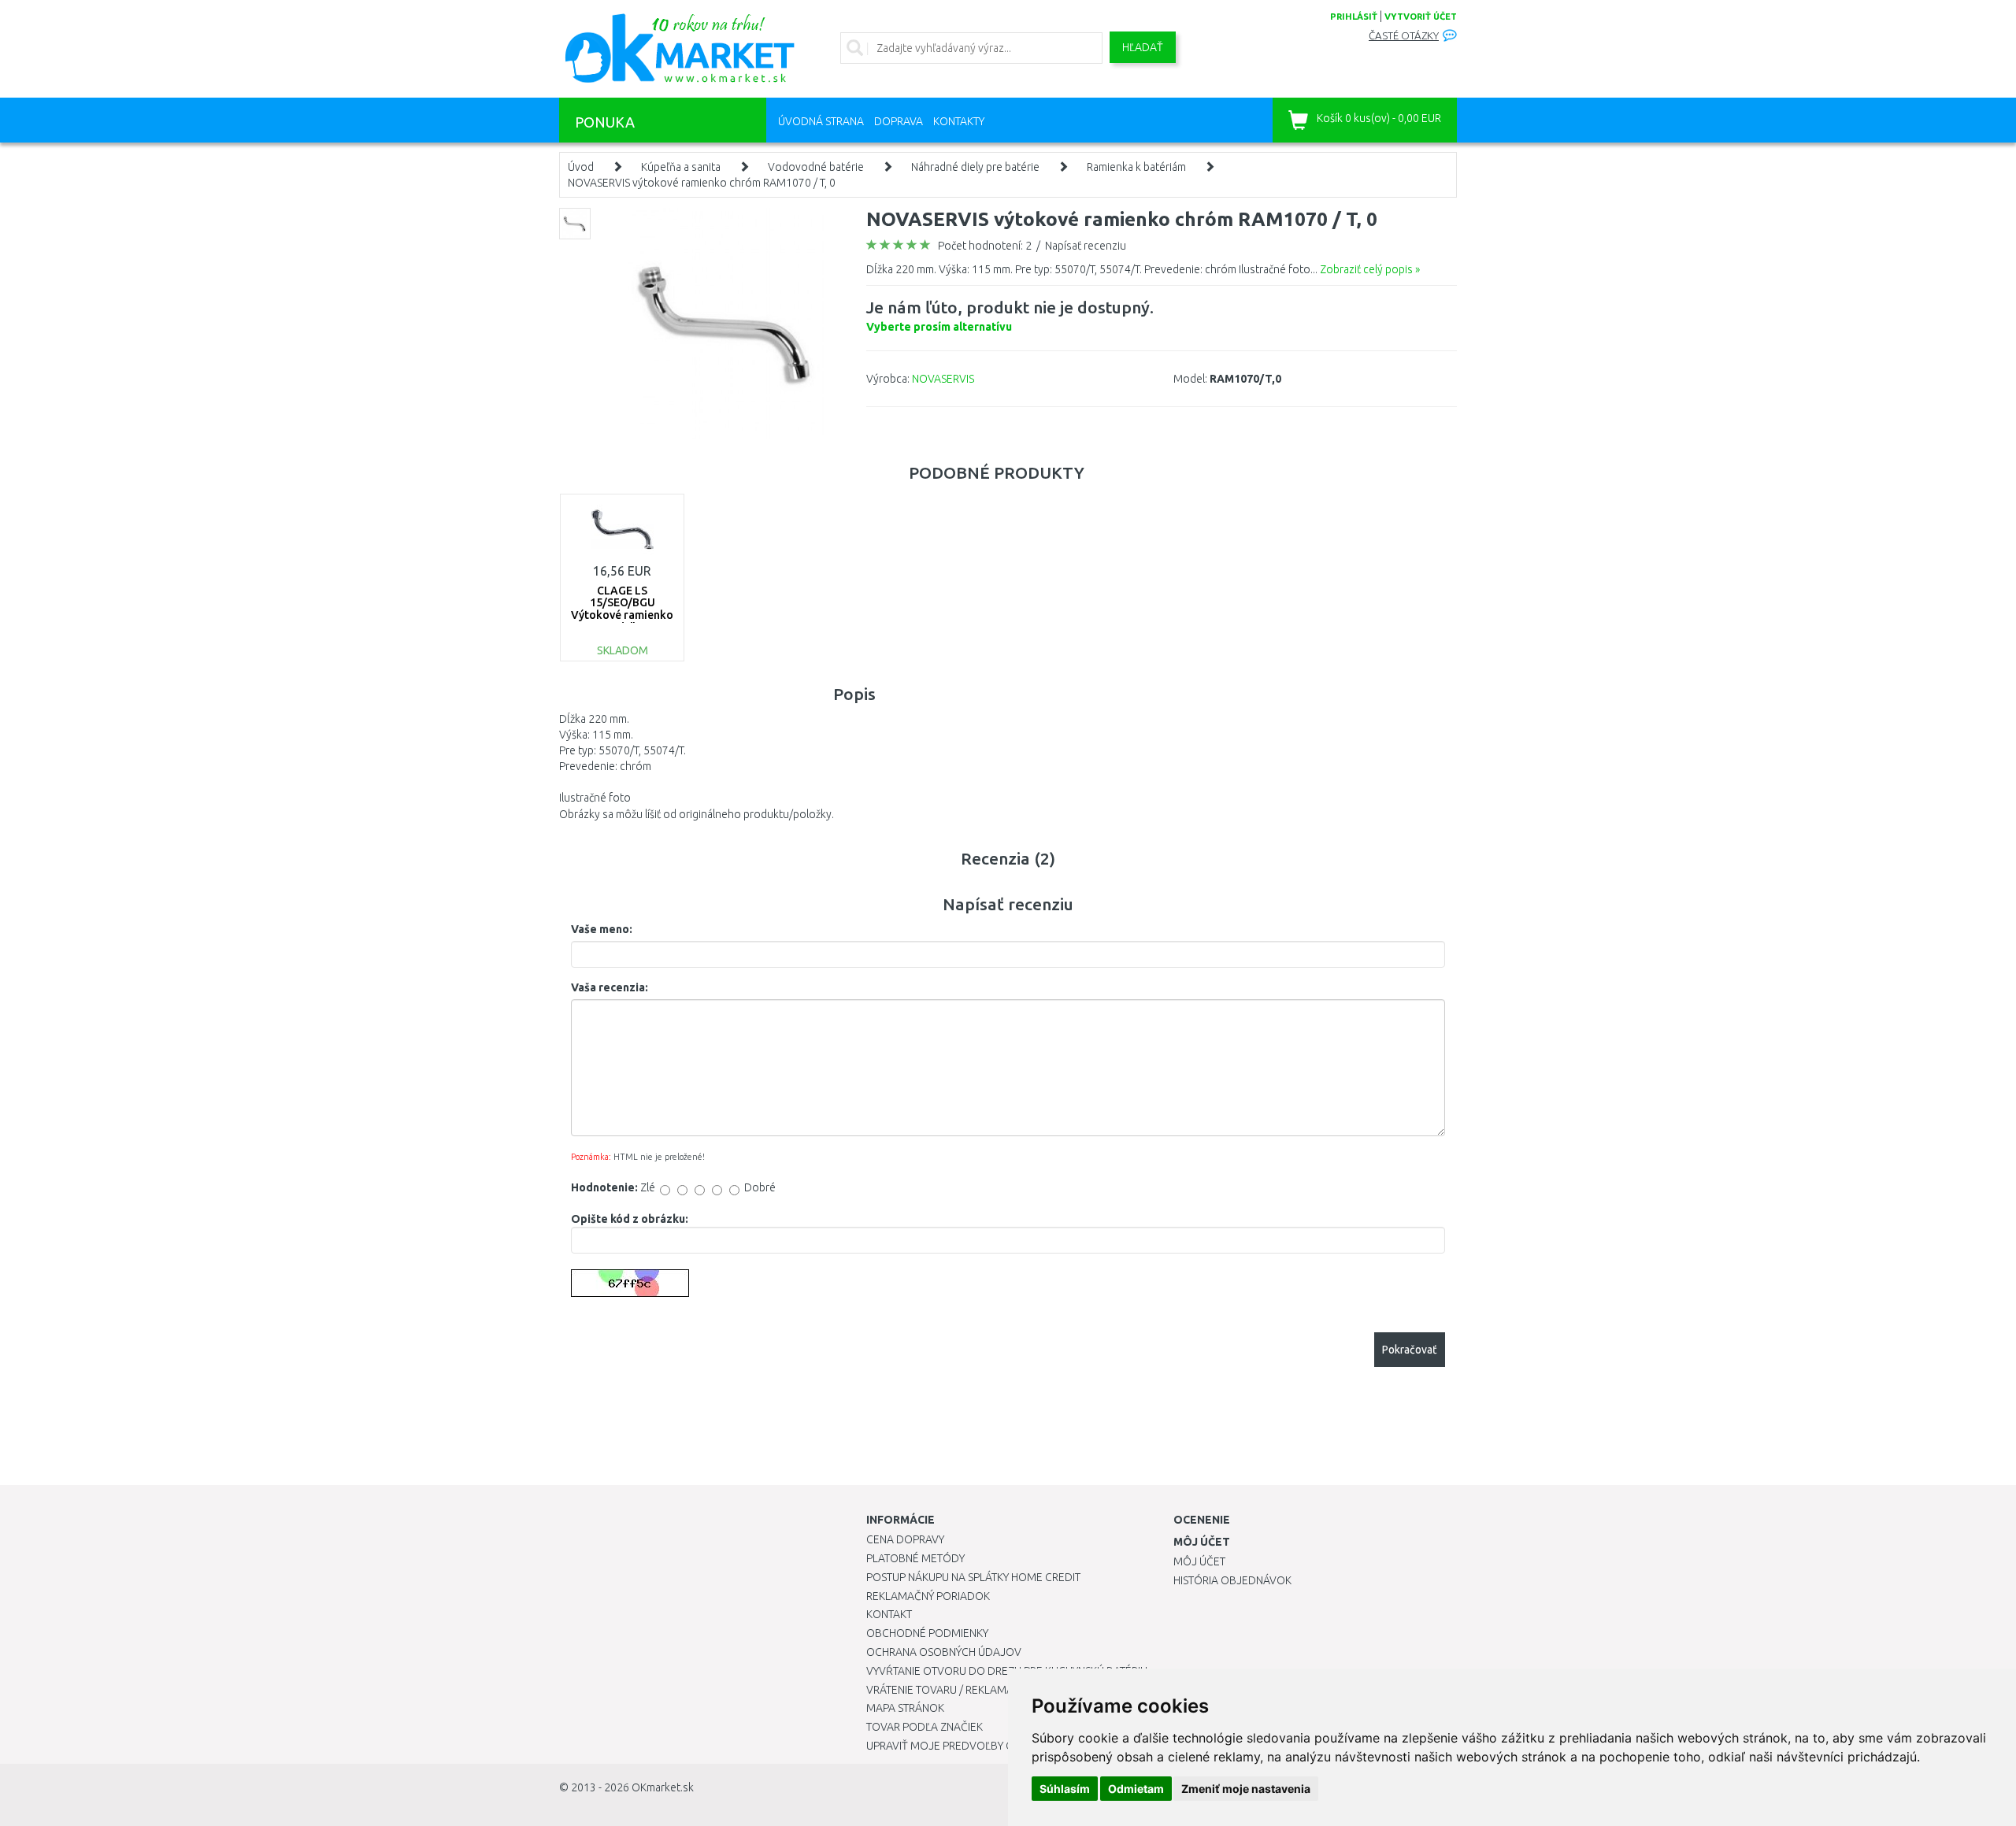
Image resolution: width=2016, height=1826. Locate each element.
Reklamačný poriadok (928, 1596)
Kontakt (889, 1614)
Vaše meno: (602, 929)
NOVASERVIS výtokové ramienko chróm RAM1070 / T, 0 (702, 183)
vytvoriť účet (1421, 17)
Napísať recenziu (1086, 246)
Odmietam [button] (1136, 1789)
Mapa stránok (905, 1708)
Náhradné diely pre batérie (975, 167)
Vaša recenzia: (610, 987)
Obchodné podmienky (927, 1633)
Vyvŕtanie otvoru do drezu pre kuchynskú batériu (1007, 1671)
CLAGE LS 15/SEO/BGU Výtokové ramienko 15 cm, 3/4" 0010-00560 (622, 615)
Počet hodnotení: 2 (985, 246)
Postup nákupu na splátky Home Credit (973, 1577)
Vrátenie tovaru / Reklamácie (948, 1690)
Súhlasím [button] (1065, 1789)
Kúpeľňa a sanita (681, 167)
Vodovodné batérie (816, 167)
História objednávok (1232, 1580)
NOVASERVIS (943, 379)
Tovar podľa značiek (925, 1727)
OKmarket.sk (663, 1787)
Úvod (581, 167)
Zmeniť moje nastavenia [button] (1246, 1789)
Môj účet (1199, 1561)
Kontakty (959, 121)
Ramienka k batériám (1136, 167)
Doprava (899, 121)
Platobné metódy (915, 1558)
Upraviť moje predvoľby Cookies (958, 1746)
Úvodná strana (821, 121)
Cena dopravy (905, 1539)
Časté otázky (1404, 36)
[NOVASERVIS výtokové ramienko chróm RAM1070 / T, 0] (726, 323)
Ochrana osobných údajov (944, 1652)
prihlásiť (1354, 17)
